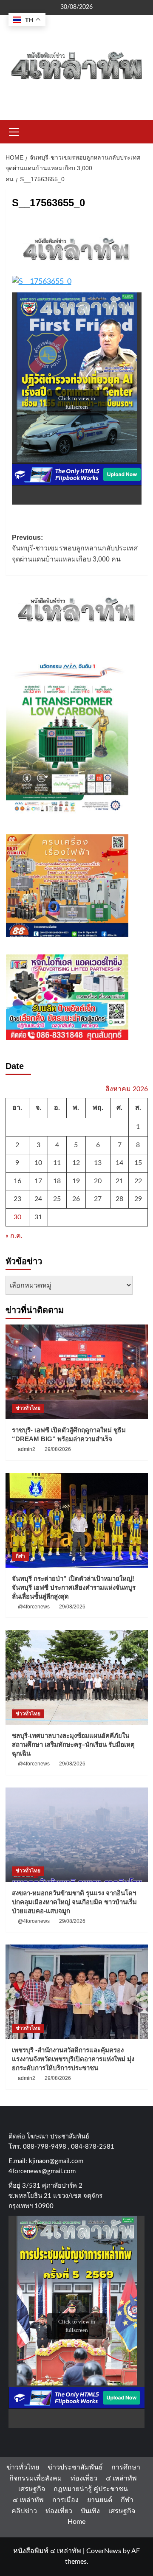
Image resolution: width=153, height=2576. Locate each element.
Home (76, 2522)
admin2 (27, 1449)
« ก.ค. (14, 1236)
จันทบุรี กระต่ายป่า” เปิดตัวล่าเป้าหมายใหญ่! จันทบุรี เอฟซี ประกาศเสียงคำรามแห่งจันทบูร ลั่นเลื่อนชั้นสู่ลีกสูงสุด (74, 1587)
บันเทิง (90, 2511)
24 (38, 1199)
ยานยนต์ (100, 2500)
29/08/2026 (58, 1449)
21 (119, 1181)
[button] (14, 131)
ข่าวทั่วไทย (28, 1408)
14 (119, 1163)
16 (17, 1181)
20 (98, 1181)
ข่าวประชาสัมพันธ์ (75, 2467)
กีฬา (20, 1556)
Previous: (75, 548)
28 (119, 1199)
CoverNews (104, 2551)
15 (138, 1163)
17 (38, 1181)
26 (76, 1199)
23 (17, 1199)
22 (138, 1181)
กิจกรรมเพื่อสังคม (36, 2478)
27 (98, 1199)
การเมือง (65, 2500)
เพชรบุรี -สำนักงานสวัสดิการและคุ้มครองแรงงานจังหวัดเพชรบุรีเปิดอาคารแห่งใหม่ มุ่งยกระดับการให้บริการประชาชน (73, 2059)
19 (76, 1181)
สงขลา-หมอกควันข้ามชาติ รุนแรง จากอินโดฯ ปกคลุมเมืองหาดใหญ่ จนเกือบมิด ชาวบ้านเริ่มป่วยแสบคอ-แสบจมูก (74, 1902)
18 (57, 1181)
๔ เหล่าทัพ (121, 2478)
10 (38, 1163)
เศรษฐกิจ (32, 2489)
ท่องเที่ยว (84, 2478)
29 (138, 1199)
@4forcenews (34, 1607)
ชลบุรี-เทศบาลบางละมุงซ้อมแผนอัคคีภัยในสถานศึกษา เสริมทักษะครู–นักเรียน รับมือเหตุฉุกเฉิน (73, 1744)
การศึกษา (126, 2467)
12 (76, 1163)
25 (57, 1199)
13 (98, 1163)
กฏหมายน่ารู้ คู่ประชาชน (91, 2489)
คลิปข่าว (24, 2511)
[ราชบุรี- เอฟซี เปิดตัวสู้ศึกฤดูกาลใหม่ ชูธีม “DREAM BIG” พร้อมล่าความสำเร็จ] (77, 1372)
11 (57, 1163)
